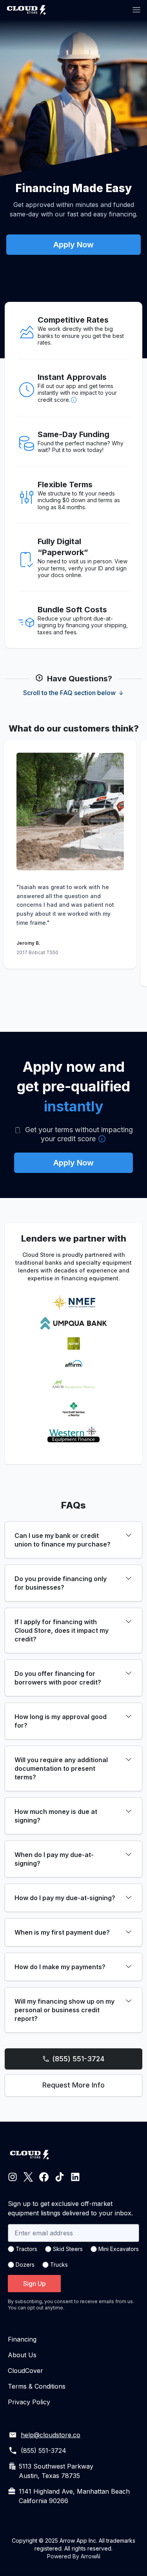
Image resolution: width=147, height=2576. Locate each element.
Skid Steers (68, 2249)
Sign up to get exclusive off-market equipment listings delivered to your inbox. (70, 2208)
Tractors (26, 2249)
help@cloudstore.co (51, 2435)
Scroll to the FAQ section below (69, 693)
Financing (22, 2339)
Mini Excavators (119, 2249)
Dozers (25, 2265)
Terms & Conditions (37, 2386)
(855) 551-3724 (78, 2059)
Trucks (59, 2265)
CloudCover (25, 2371)
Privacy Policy (29, 2402)
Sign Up (34, 2284)
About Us (22, 2355)
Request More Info (73, 2085)
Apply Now (73, 245)
